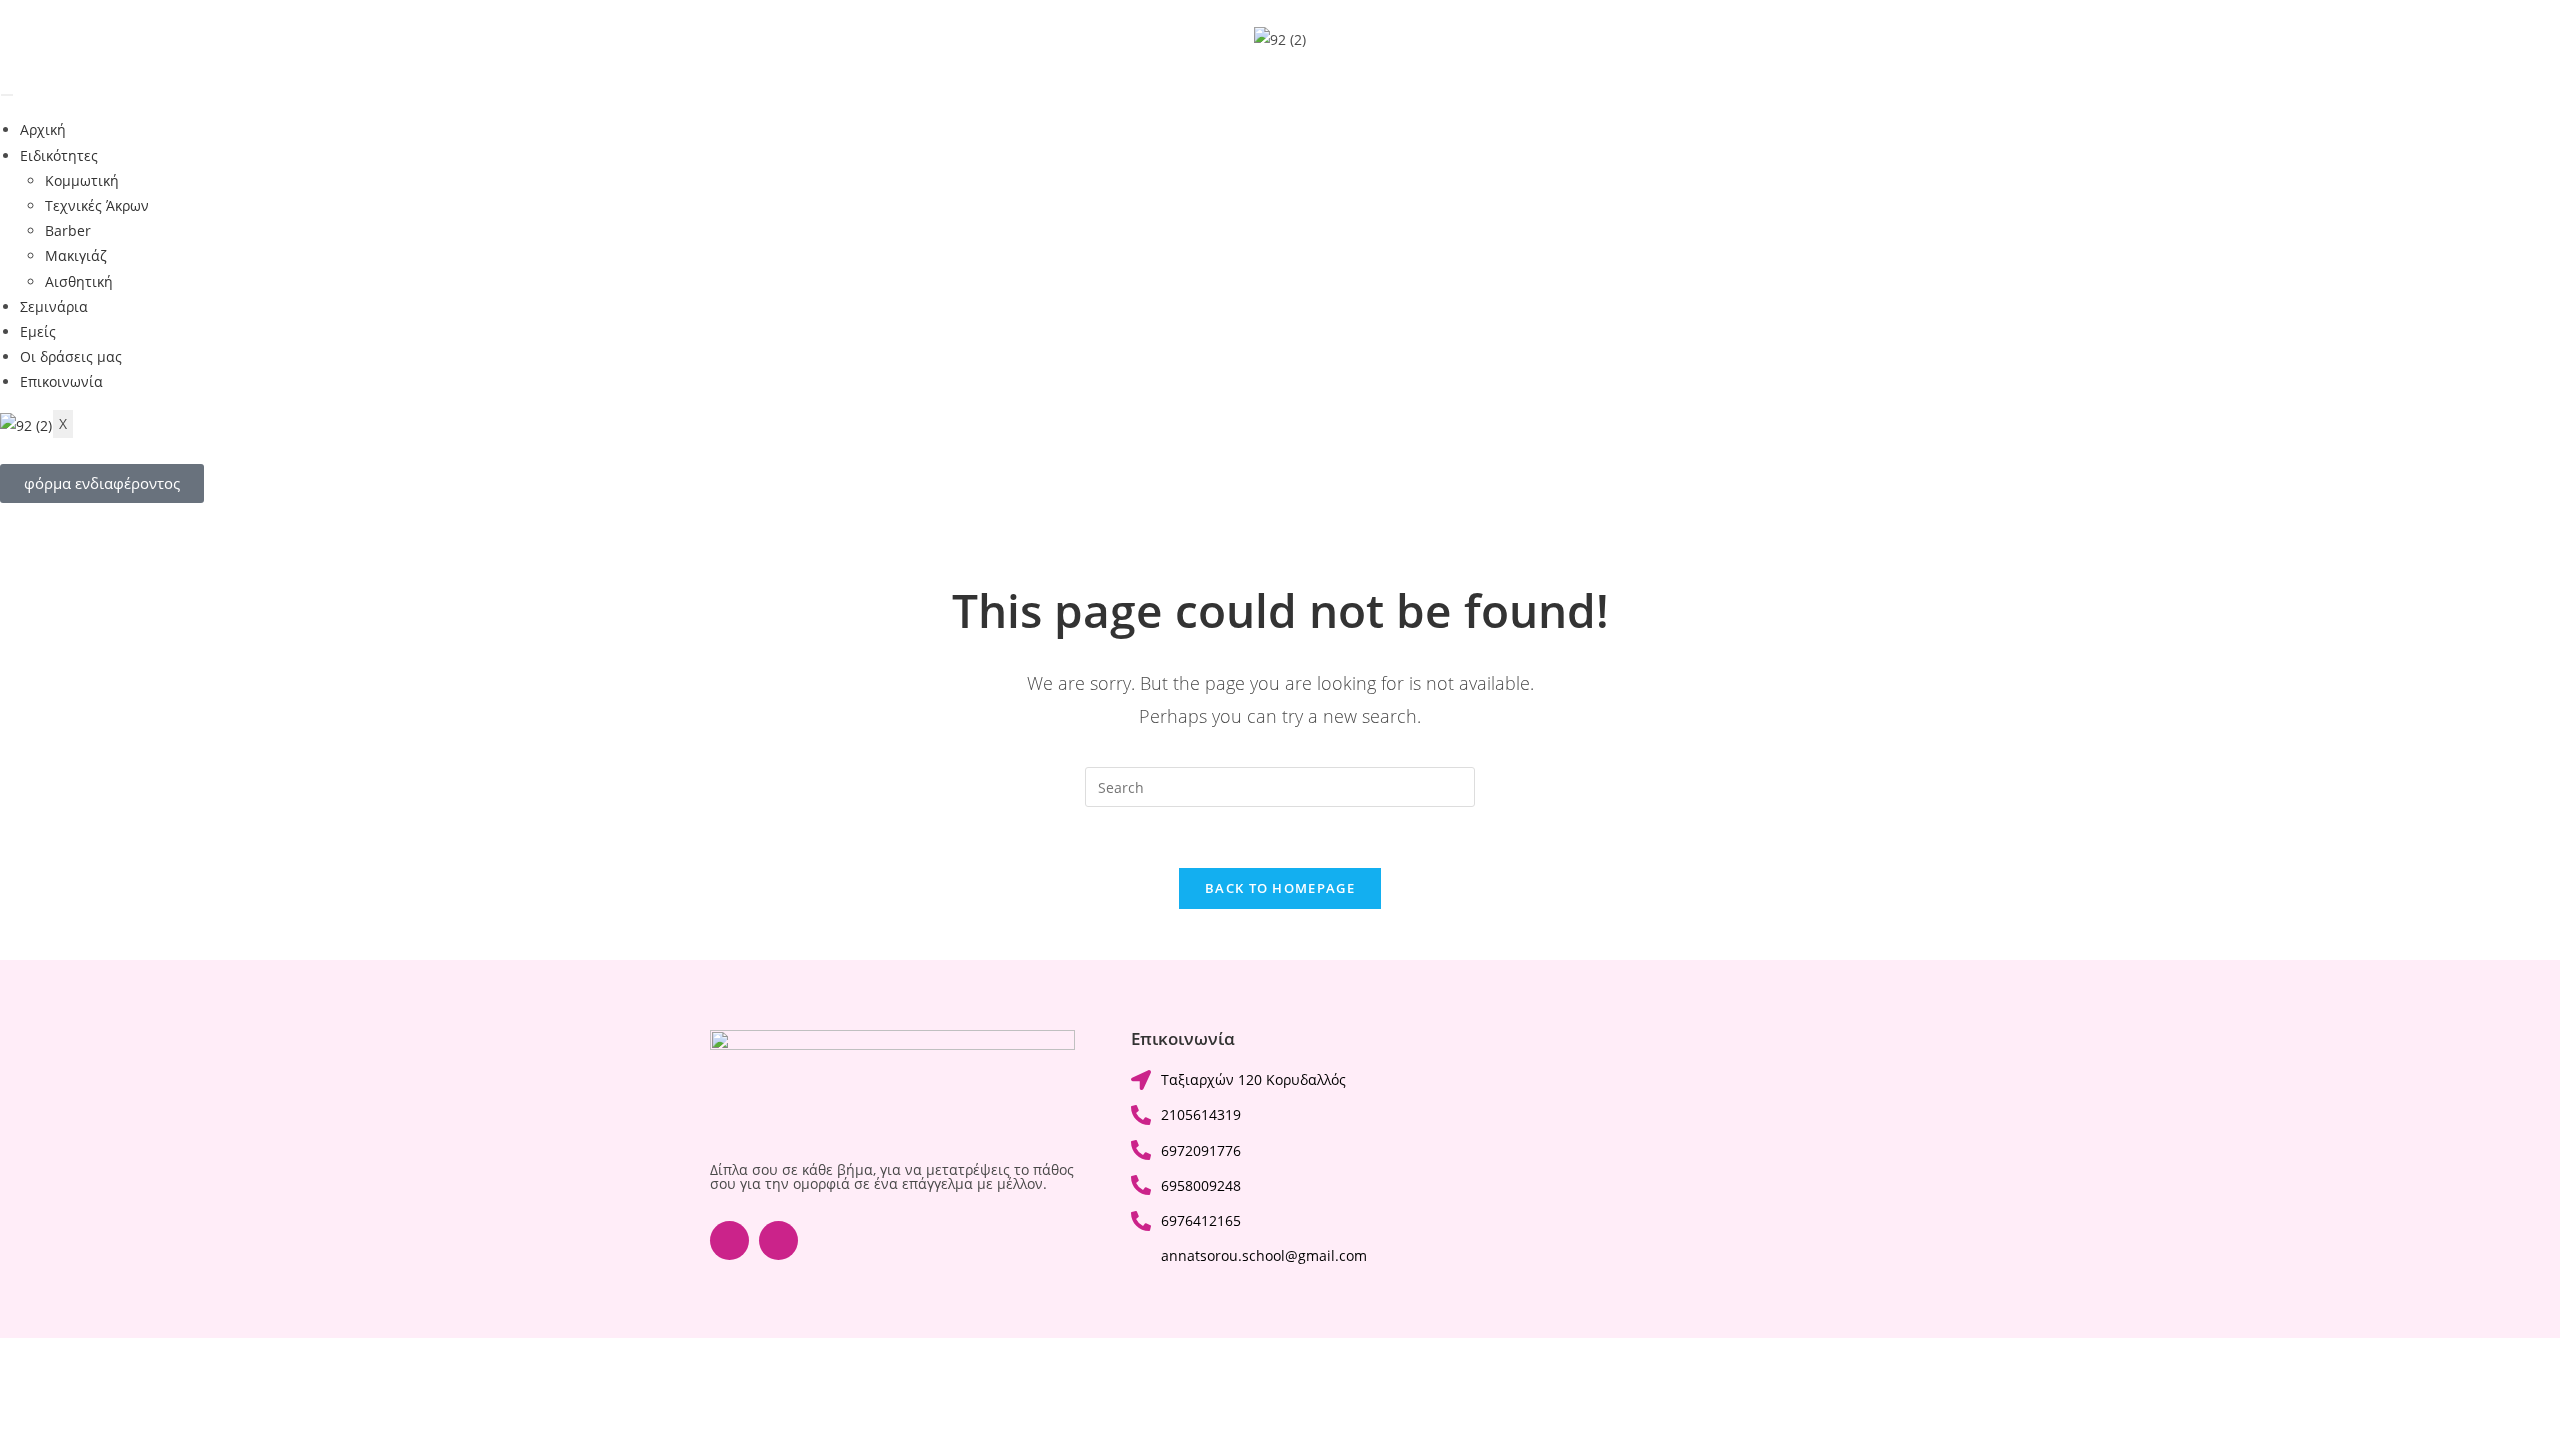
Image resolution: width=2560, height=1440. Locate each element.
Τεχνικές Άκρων (97, 205)
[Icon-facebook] (729, 1240)
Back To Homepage (1280, 888)
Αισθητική (79, 281)
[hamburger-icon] (7, 95)
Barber (68, 230)
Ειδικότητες (59, 155)
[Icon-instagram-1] (778, 1240)
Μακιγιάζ (76, 255)
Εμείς (38, 331)
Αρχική (43, 129)
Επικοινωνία (61, 381)
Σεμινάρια (54, 306)
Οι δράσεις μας (71, 356)
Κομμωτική (82, 180)
